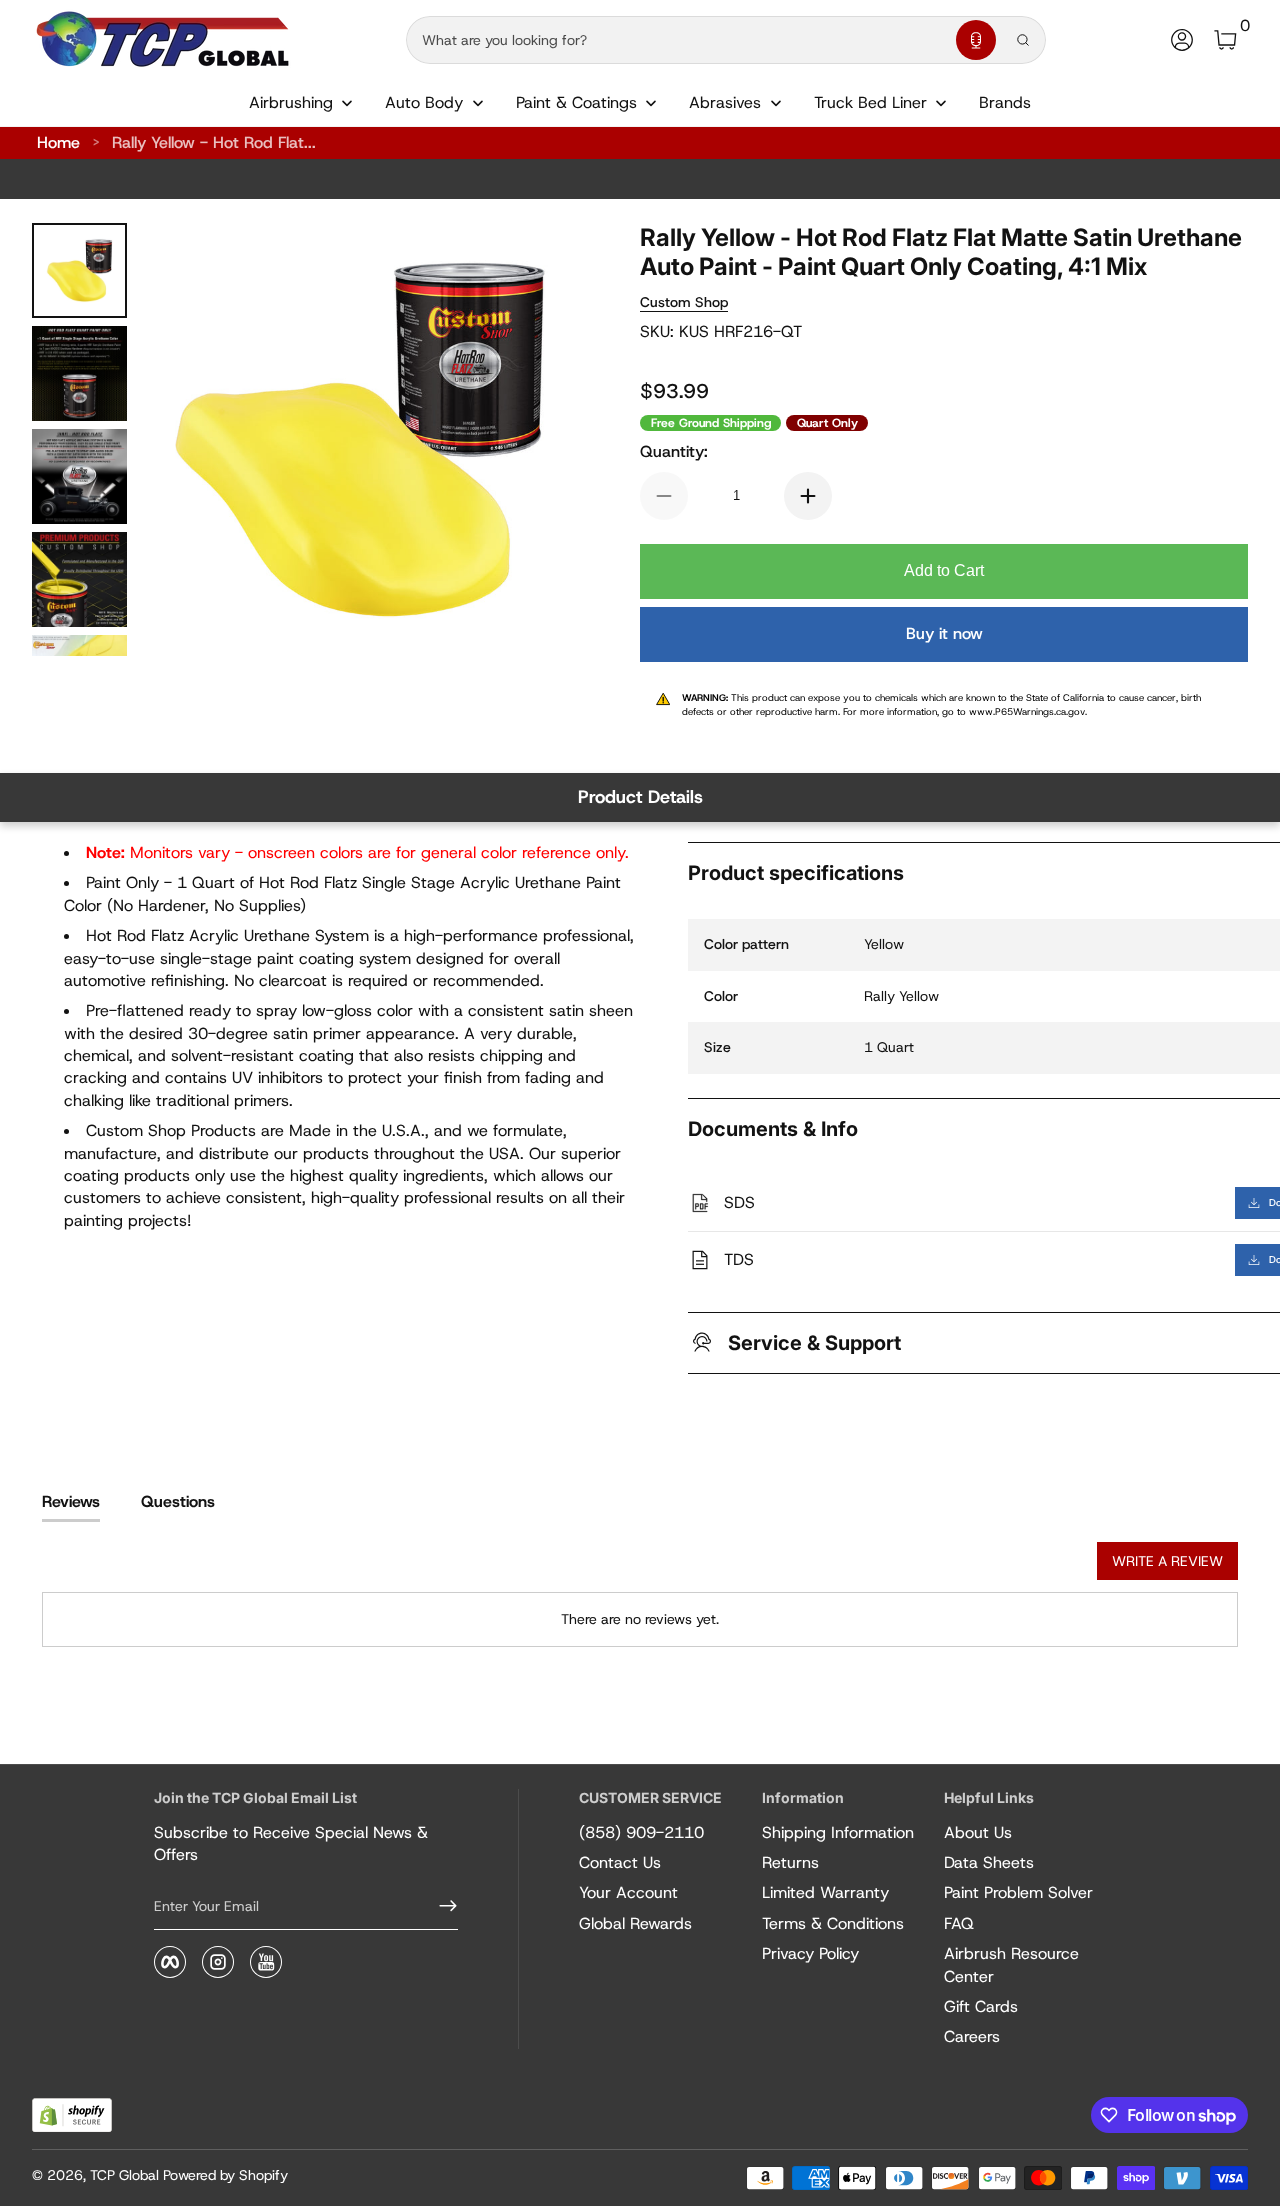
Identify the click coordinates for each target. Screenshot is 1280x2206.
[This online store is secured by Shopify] (72, 2115)
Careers (972, 2036)
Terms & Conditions (833, 1923)
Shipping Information (838, 1832)
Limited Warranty (825, 1892)
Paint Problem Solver (1018, 1892)
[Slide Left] (183, 440)
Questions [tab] (178, 1501)
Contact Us (620, 1862)
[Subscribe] (440, 1906)
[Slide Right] (536, 440)
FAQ (959, 1923)
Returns (790, 1862)
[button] (976, 40)
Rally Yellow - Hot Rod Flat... (214, 142)
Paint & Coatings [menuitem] (576, 102)
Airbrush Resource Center (1011, 1964)
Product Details (640, 797)
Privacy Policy (810, 1953)
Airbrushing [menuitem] (291, 102)
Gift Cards (981, 2006)
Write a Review (1167, 1561)
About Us (978, 1832)
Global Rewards (635, 1923)
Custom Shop (684, 302)
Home (58, 142)
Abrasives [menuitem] (725, 102)
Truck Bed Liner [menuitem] (870, 102)
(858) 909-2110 (641, 1832)
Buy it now (944, 633)
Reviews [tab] (71, 1501)
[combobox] (677, 40)
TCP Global (124, 2175)
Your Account (628, 1892)
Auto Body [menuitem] (424, 102)
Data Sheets (989, 1862)
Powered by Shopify (225, 2175)
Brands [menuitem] (1005, 102)
